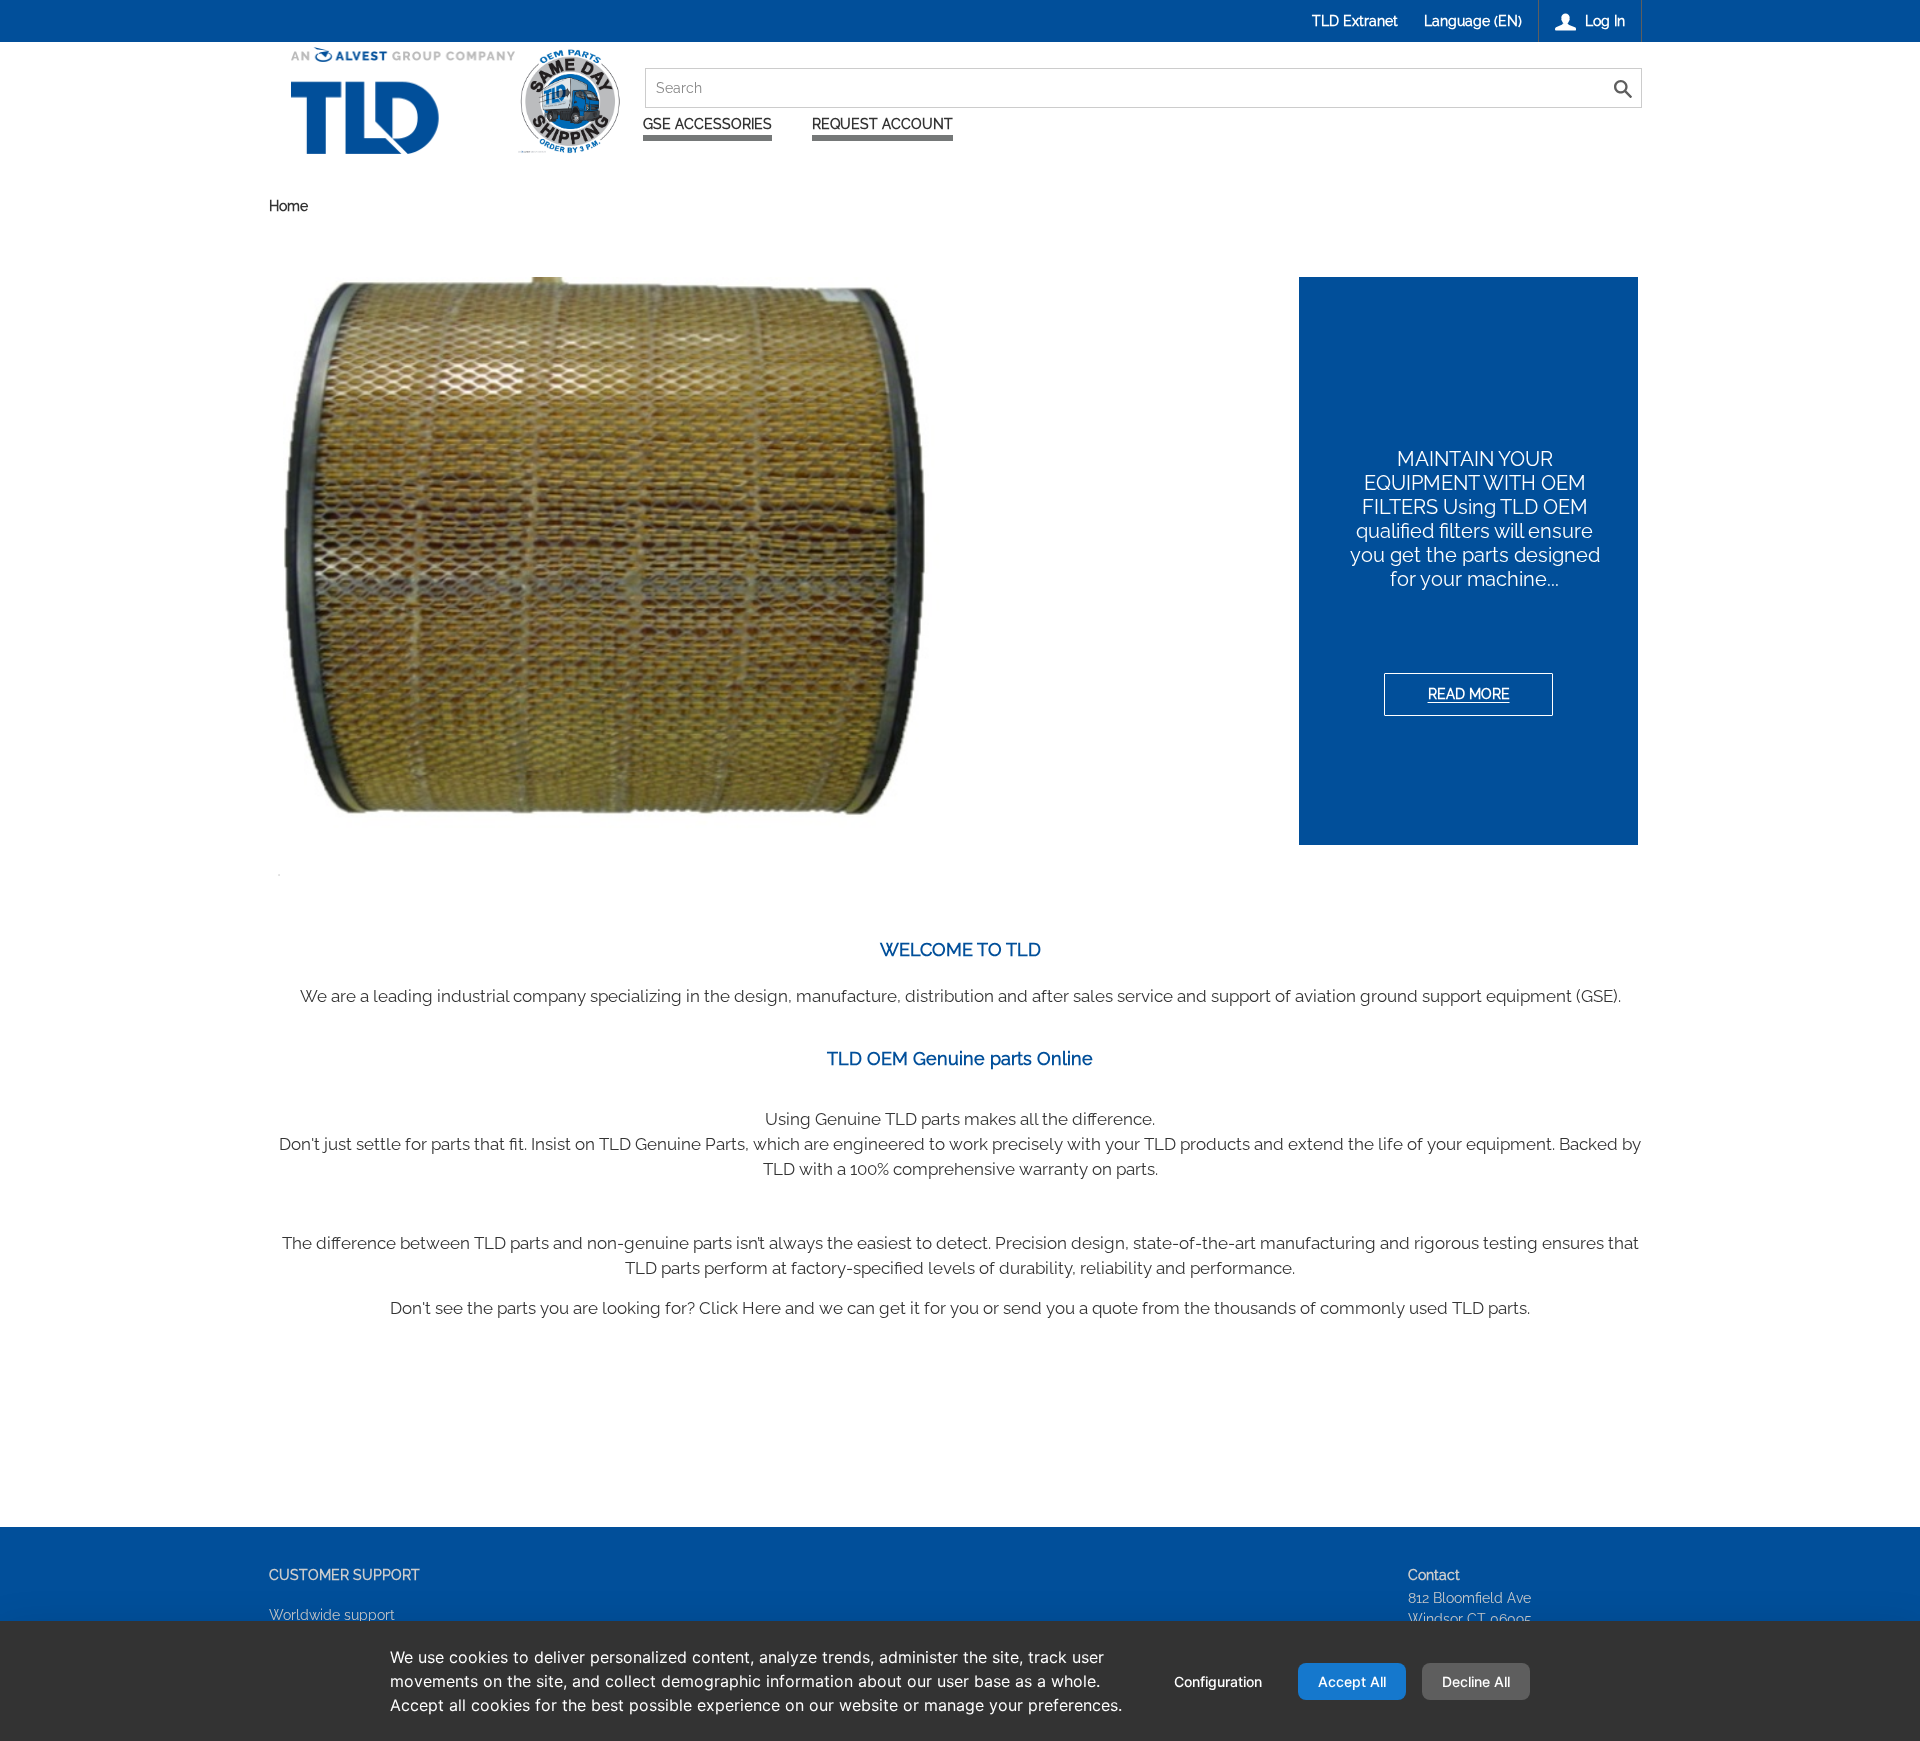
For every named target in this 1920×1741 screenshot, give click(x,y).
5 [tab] (1040, 880)
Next (1666, 567)
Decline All (1476, 1681)
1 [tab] (920, 880)
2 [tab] (950, 880)
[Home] (456, 133)
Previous (254, 567)
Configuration (1218, 1681)
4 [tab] (1010, 880)
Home (288, 207)
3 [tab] (980, 880)
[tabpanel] (960, 561)
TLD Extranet (1355, 21)
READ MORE (1469, 694)
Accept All (1352, 1681)
